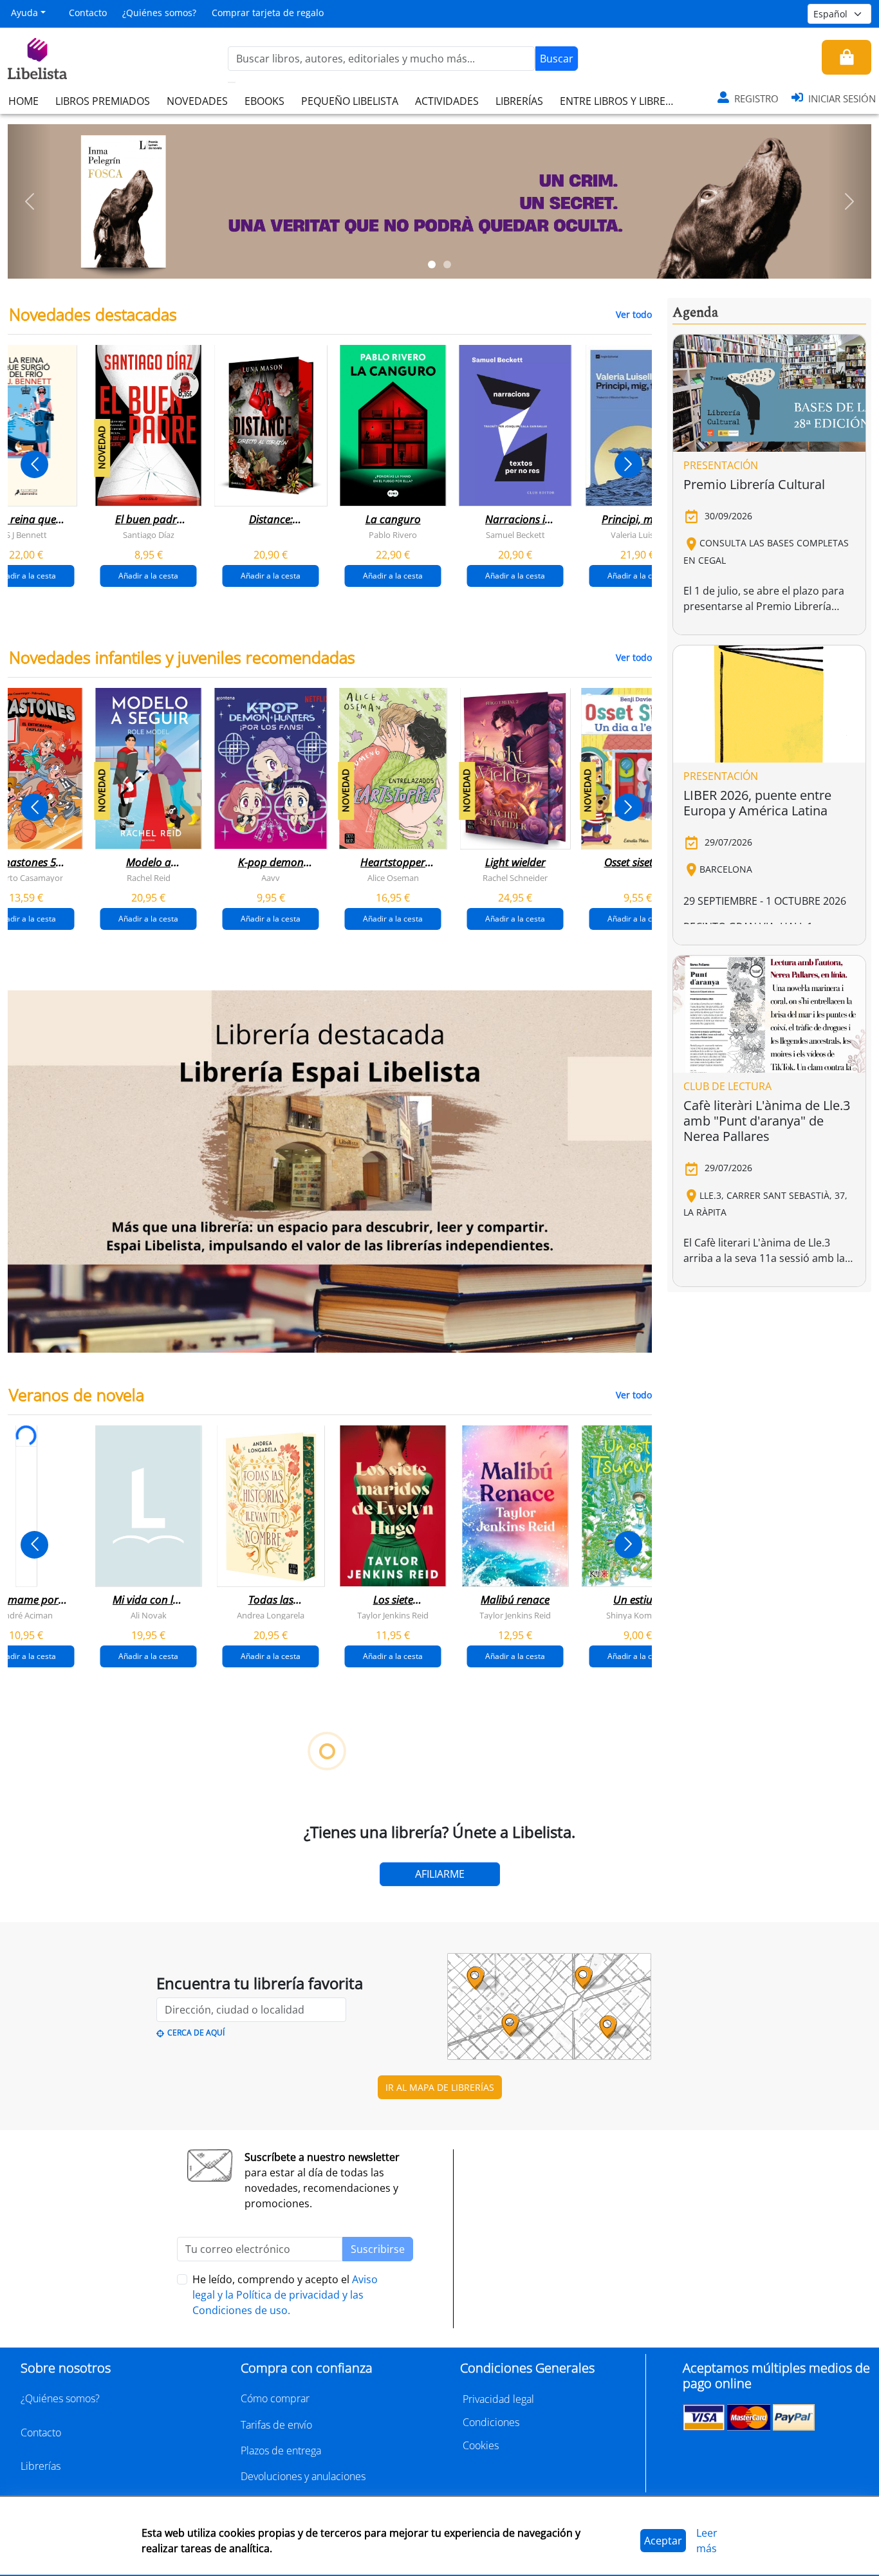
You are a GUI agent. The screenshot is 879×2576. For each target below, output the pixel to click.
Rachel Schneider (515, 878)
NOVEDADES (197, 101)
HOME (23, 101)
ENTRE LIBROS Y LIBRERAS (622, 101)
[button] (29, 201)
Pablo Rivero (393, 535)
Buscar (557, 59)
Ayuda (24, 13)
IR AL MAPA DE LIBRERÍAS (440, 2087)
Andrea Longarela (271, 1615)
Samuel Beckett (515, 535)
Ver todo (634, 314)
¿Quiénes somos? (159, 13)
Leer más (707, 2541)
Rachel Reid (149, 878)
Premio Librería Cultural (754, 484)
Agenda (695, 313)
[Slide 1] (432, 264)
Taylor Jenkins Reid (393, 1615)
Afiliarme (440, 1874)
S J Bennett (26, 535)
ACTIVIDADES (447, 101)
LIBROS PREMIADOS (103, 101)
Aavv (271, 878)
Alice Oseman (393, 878)
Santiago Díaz (149, 535)
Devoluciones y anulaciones (303, 2476)
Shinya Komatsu (637, 1615)
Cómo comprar (275, 2398)
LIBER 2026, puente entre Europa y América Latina (757, 803)
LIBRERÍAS (519, 101)
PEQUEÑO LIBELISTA (350, 101)
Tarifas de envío (276, 2425)
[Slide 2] (447, 264)
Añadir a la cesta (148, 576)
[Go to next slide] (628, 464)
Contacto (88, 13)
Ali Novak (149, 1615)
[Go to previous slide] (34, 464)
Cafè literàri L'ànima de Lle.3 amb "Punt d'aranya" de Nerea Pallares (767, 1121)
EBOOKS (264, 101)
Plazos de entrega (281, 2451)
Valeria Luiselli (637, 535)
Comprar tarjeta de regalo (268, 13)
